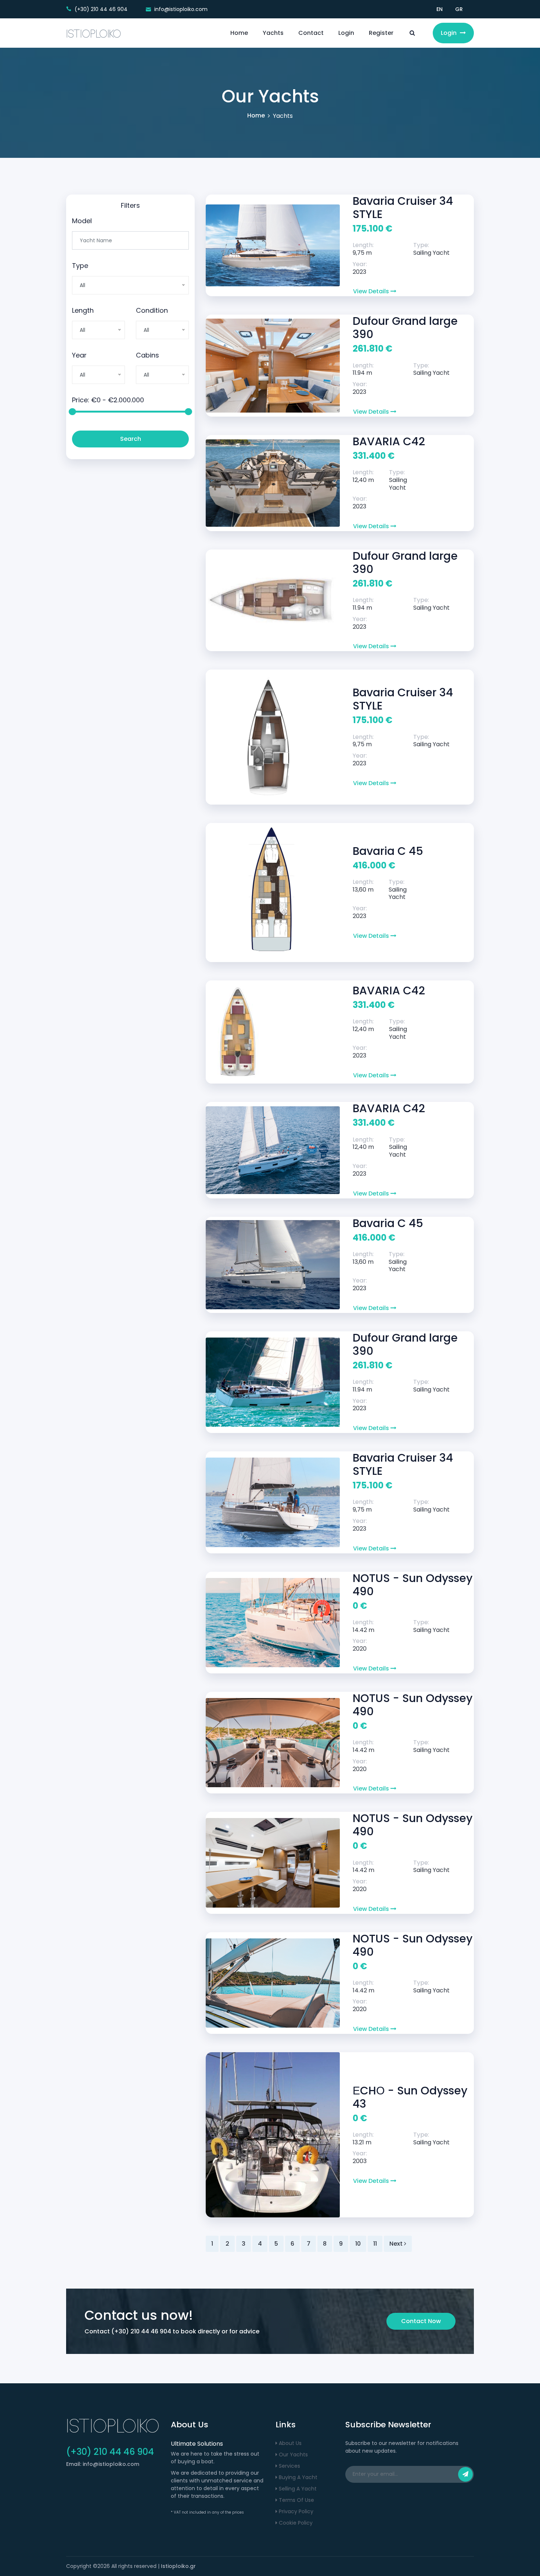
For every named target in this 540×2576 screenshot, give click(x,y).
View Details (372, 291)
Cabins (147, 355)
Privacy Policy (295, 2511)
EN (440, 9)
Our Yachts (293, 2455)
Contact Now (421, 2321)
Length (83, 310)
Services (289, 2466)
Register (381, 33)
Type (80, 266)
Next (397, 2244)
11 (375, 2244)
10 (358, 2244)
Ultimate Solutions (197, 2444)
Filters (130, 205)
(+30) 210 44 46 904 (141, 2331)
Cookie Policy (295, 2523)
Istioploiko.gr (178, 2566)
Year (79, 355)
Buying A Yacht (297, 2477)
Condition (152, 310)
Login (346, 33)
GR (459, 9)
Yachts (273, 33)
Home (239, 33)
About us (289, 2443)
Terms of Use (296, 2500)
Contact (311, 33)
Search (131, 439)
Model (82, 221)
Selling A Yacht (297, 2489)
